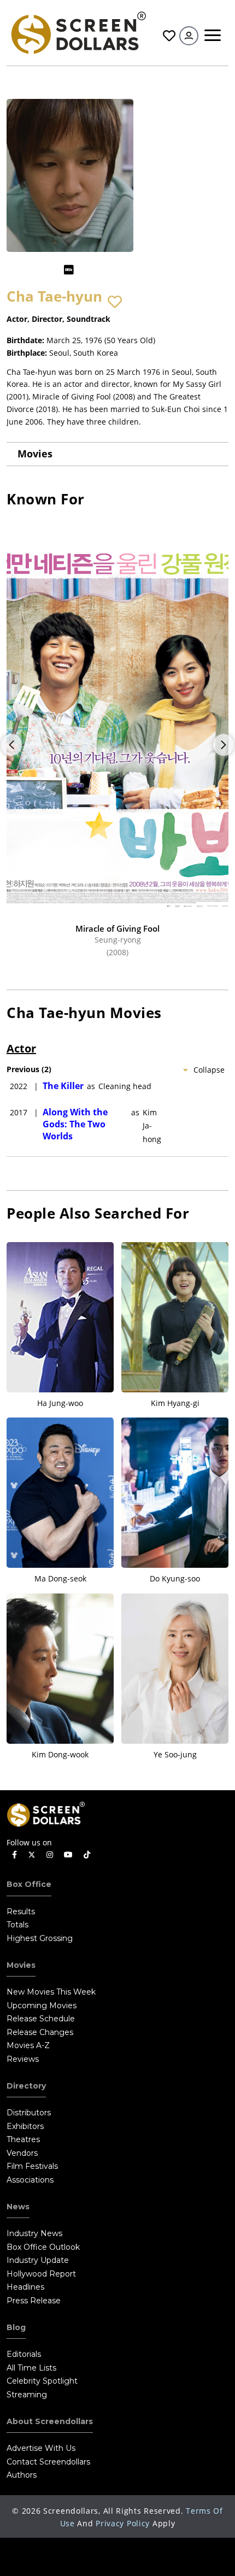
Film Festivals (32, 2166)
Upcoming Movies (42, 2005)
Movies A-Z (28, 2045)
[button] (115, 302)
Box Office (29, 1884)
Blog (16, 2327)
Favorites (168, 36)
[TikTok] (87, 1855)
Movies (35, 454)
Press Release (34, 2301)
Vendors (22, 2153)
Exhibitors (25, 2126)
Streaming (27, 2395)
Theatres (23, 2139)
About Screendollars (50, 2421)
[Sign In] (189, 36)
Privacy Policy (123, 2523)
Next (224, 745)
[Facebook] (14, 1855)
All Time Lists (31, 2368)
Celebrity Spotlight (42, 2381)
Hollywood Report (41, 2274)
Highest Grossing (40, 1938)
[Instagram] (50, 1855)
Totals (17, 1925)
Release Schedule (41, 2019)
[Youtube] (68, 1855)
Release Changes (40, 2032)
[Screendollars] (78, 32)
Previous (11, 745)
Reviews (23, 2059)
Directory (26, 2086)
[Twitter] (32, 1854)
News (18, 2207)
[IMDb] (69, 270)
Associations (30, 2180)
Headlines (25, 2287)
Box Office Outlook (43, 2247)
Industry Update (38, 2260)
